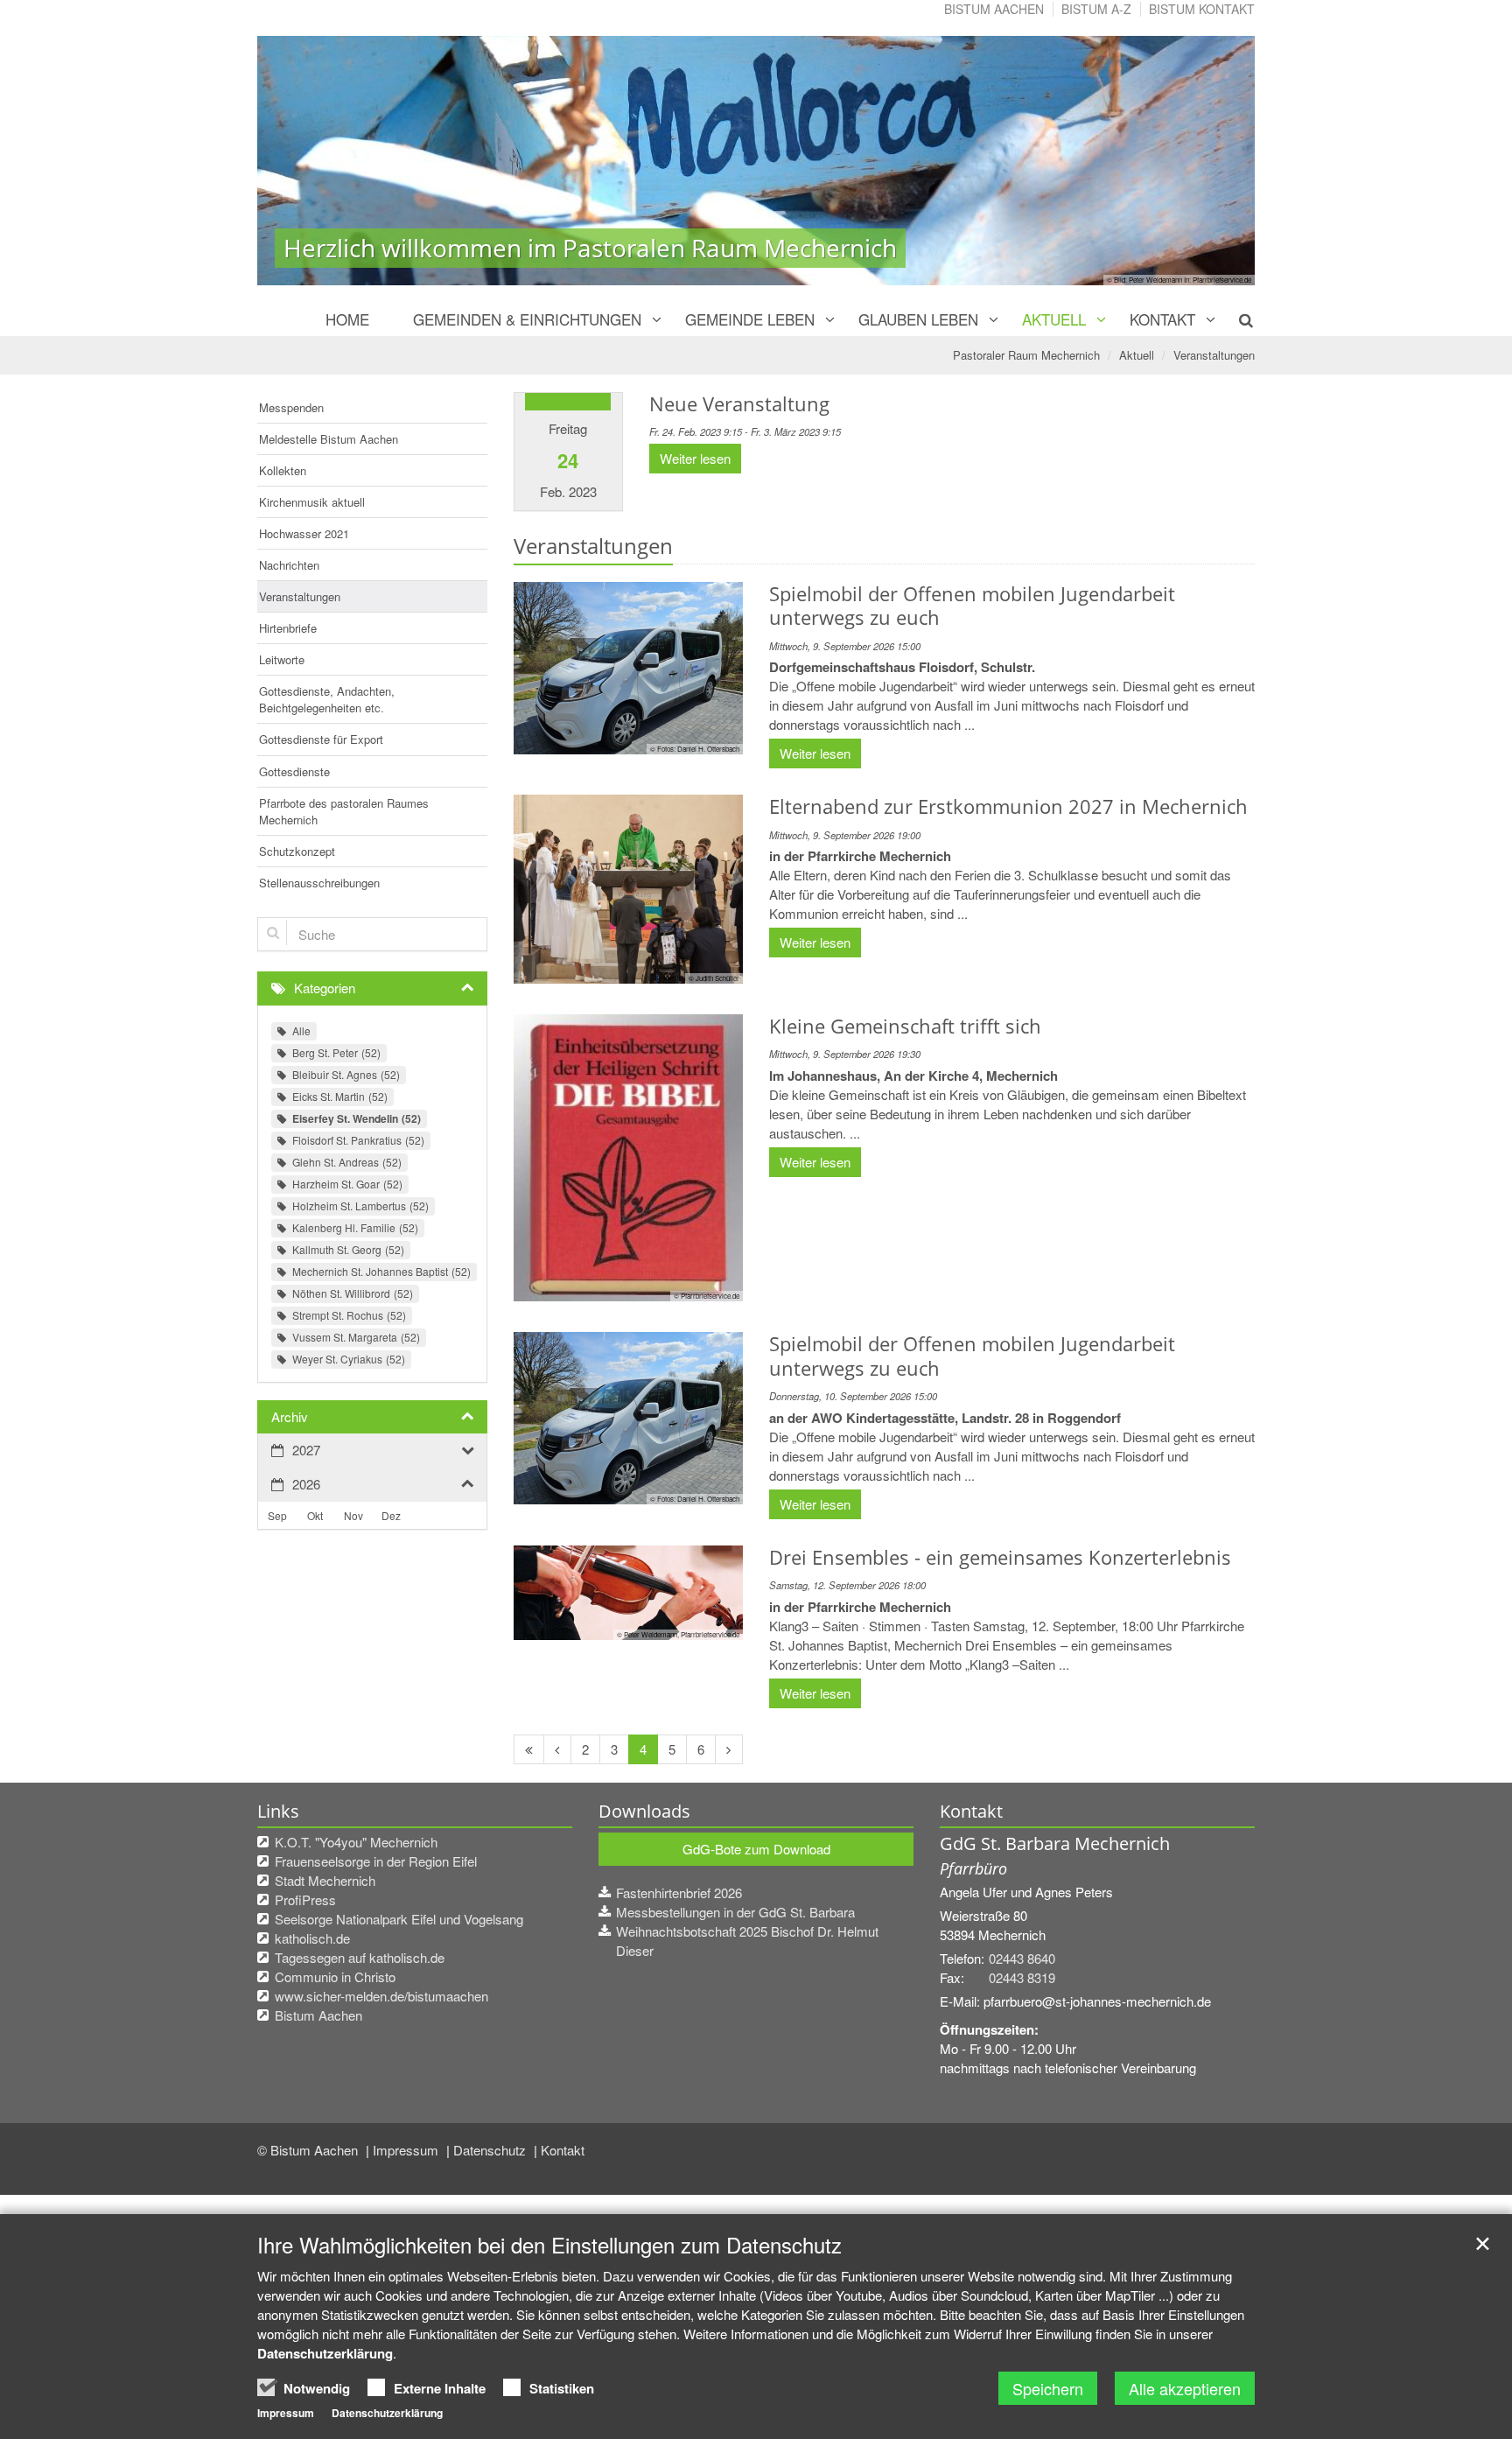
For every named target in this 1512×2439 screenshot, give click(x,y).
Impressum (407, 2150)
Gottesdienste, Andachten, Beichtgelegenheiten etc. (327, 699)
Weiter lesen (695, 458)
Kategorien (325, 988)
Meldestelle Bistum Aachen (329, 439)
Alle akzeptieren (1185, 2388)
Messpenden (291, 407)
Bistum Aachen (994, 9)
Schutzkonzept (297, 851)
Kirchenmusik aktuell (312, 502)
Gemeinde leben (750, 319)
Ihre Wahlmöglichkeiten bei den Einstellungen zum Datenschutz (549, 2245)
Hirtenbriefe (288, 628)
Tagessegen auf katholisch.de (360, 1957)
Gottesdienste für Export (321, 739)
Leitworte (282, 659)
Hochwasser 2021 (304, 533)
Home (347, 319)
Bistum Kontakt (1202, 9)
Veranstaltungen (1214, 355)
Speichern (1048, 2388)
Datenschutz (491, 2150)
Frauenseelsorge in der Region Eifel (376, 1861)
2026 (306, 1484)
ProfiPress (305, 1899)
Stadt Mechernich (325, 1880)
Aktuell (1054, 319)
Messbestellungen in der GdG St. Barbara (735, 1912)
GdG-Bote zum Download (756, 1849)
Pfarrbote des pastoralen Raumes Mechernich (344, 811)
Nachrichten (289, 565)
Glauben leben (918, 319)
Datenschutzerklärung (325, 2353)
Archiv (290, 1416)
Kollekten (283, 470)
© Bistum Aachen (309, 2150)
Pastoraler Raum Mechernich (1026, 355)
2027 (306, 1450)
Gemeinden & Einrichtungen (527, 319)
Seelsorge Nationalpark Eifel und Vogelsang (399, 1919)
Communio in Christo (335, 1976)
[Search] (1236, 319)
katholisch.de (312, 1938)
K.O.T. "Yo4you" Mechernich (356, 1842)
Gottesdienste (294, 771)
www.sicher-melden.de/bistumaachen (381, 1996)
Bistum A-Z (1096, 9)
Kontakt (1162, 319)
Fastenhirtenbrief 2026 (679, 1892)
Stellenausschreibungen (319, 883)
